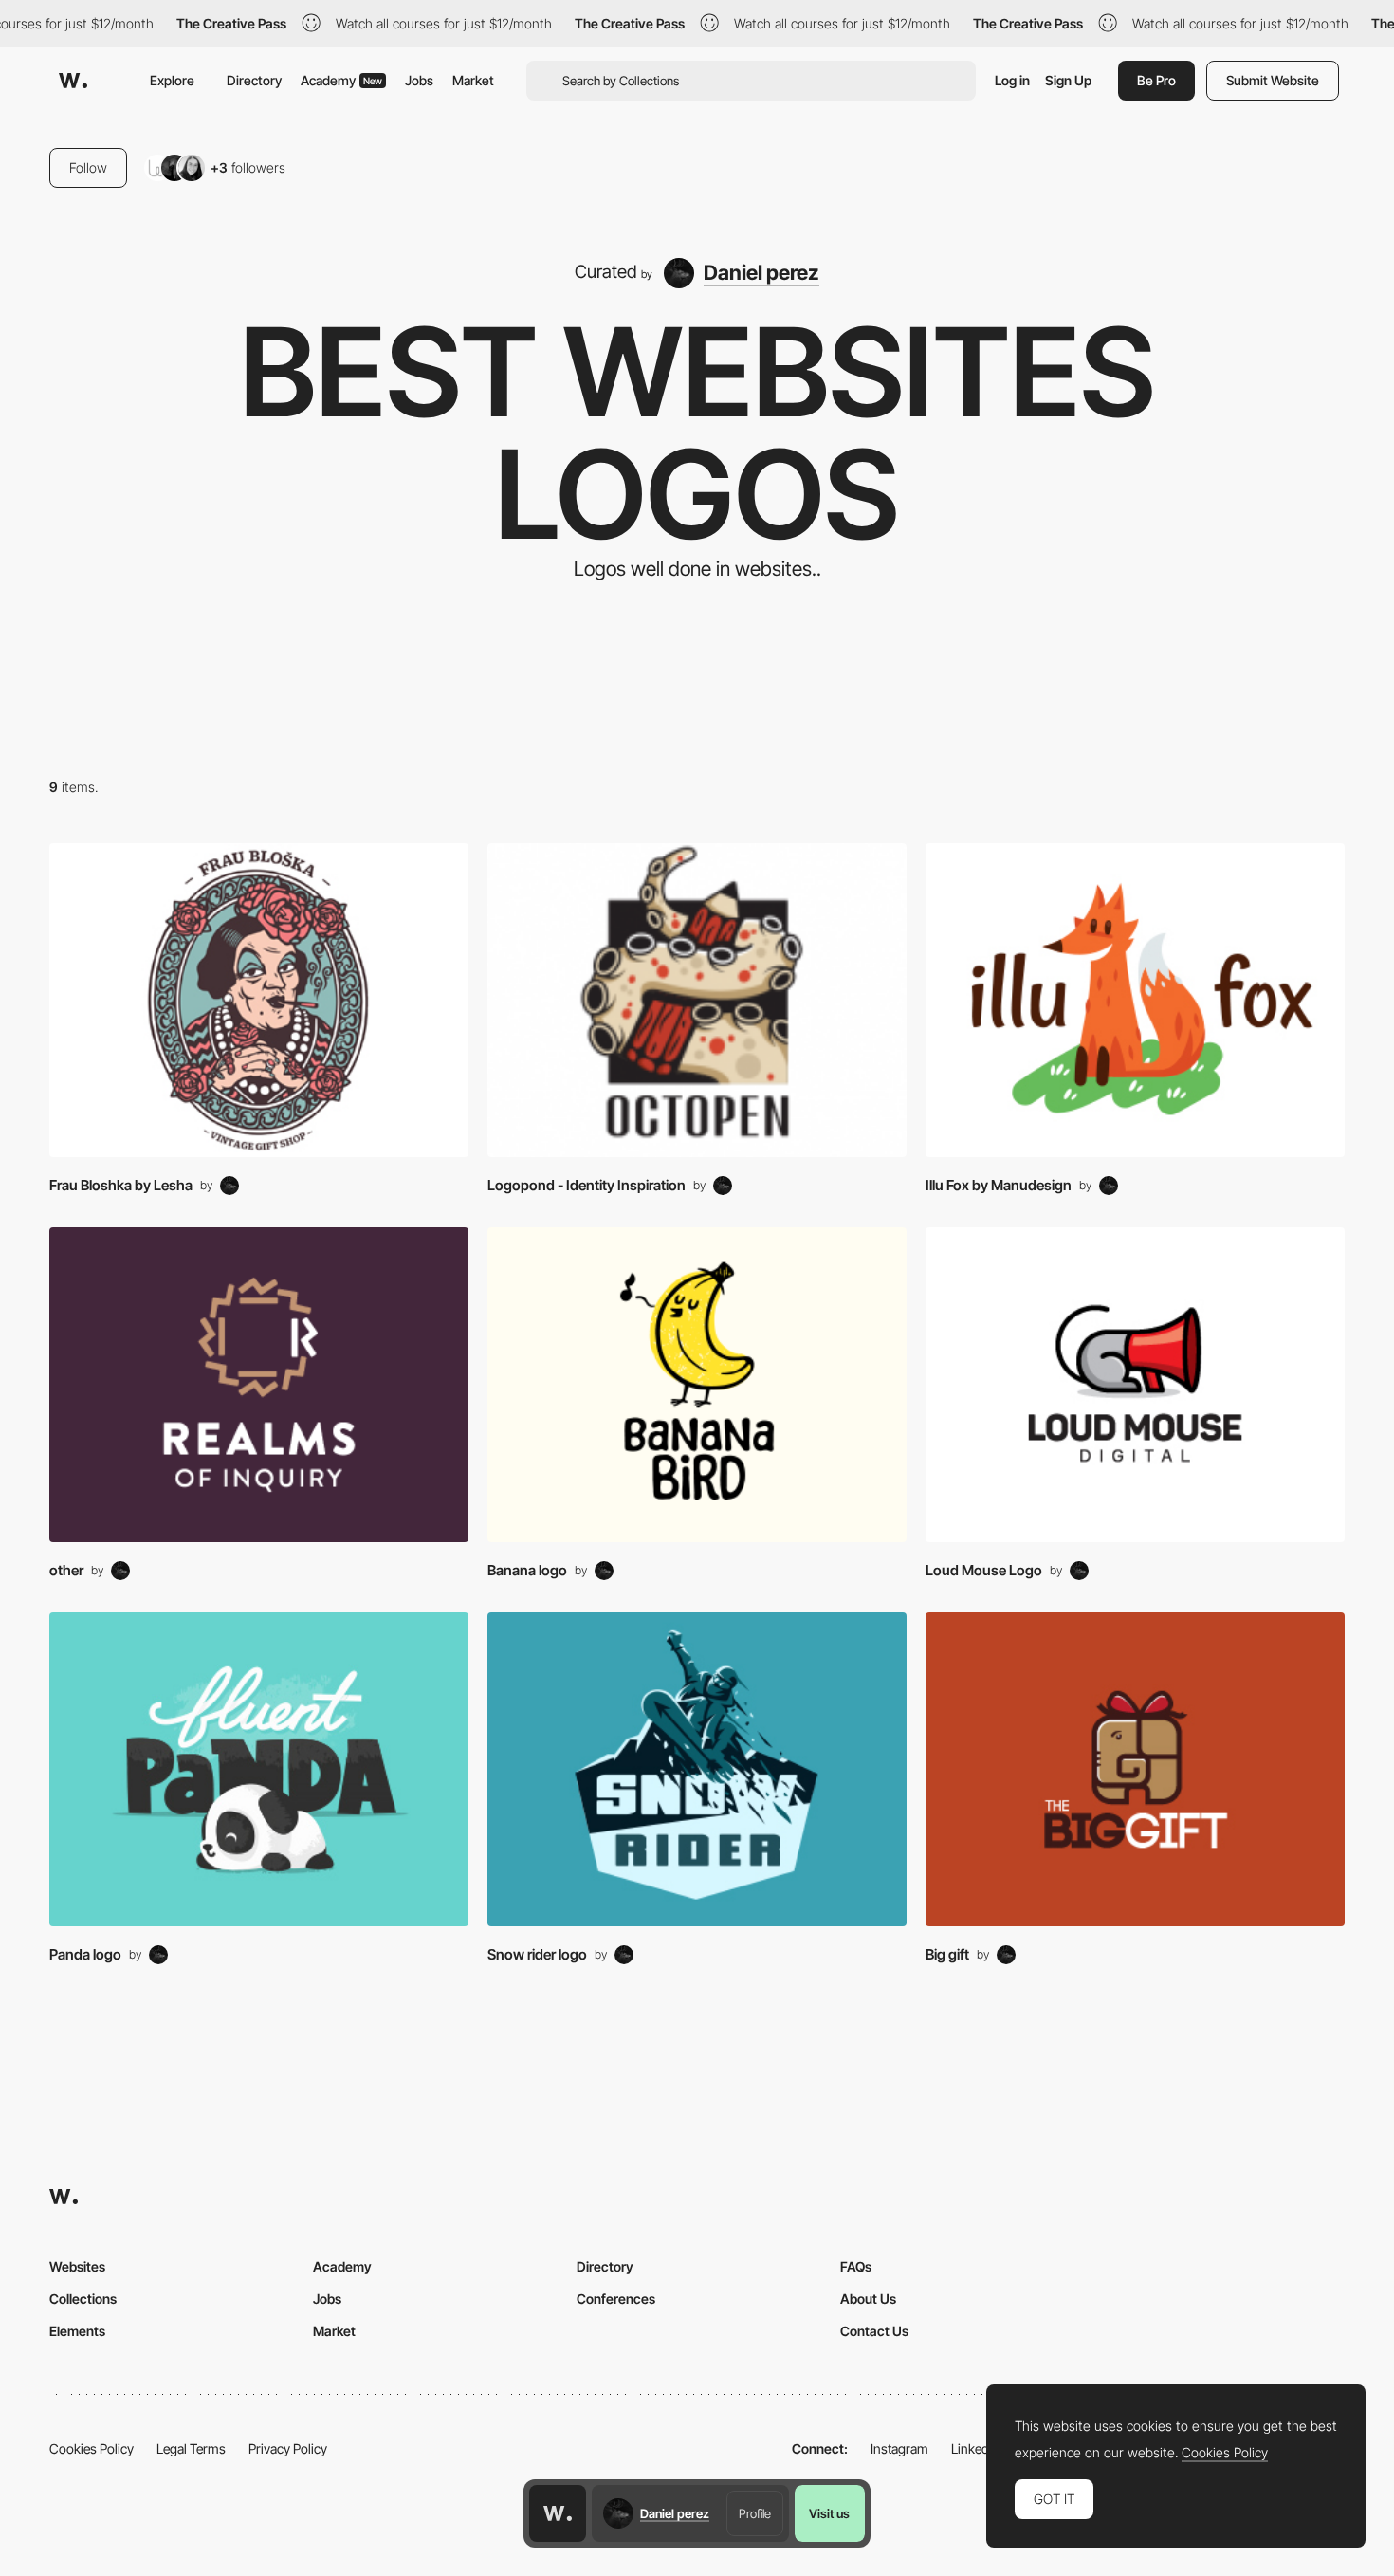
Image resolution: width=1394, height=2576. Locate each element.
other (66, 1570)
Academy (341, 80)
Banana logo (527, 1570)
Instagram (899, 2448)
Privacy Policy (288, 2448)
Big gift (947, 1954)
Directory (254, 80)
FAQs (856, 2266)
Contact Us (874, 2331)
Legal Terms (191, 2448)
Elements (77, 2331)
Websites (77, 2266)
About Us (868, 2299)
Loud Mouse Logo (984, 1570)
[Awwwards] (73, 81)
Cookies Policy (92, 2448)
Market (473, 80)
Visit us (829, 2513)
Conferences (616, 2299)
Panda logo (85, 1954)
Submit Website (1273, 80)
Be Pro (1156, 80)
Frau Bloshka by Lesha (121, 1185)
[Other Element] (259, 1001)
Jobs (419, 80)
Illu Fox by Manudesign (999, 1185)
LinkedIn (975, 2448)
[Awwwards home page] (558, 2513)
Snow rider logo (537, 1954)
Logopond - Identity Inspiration (587, 1185)
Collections (83, 2299)
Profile (755, 2513)
